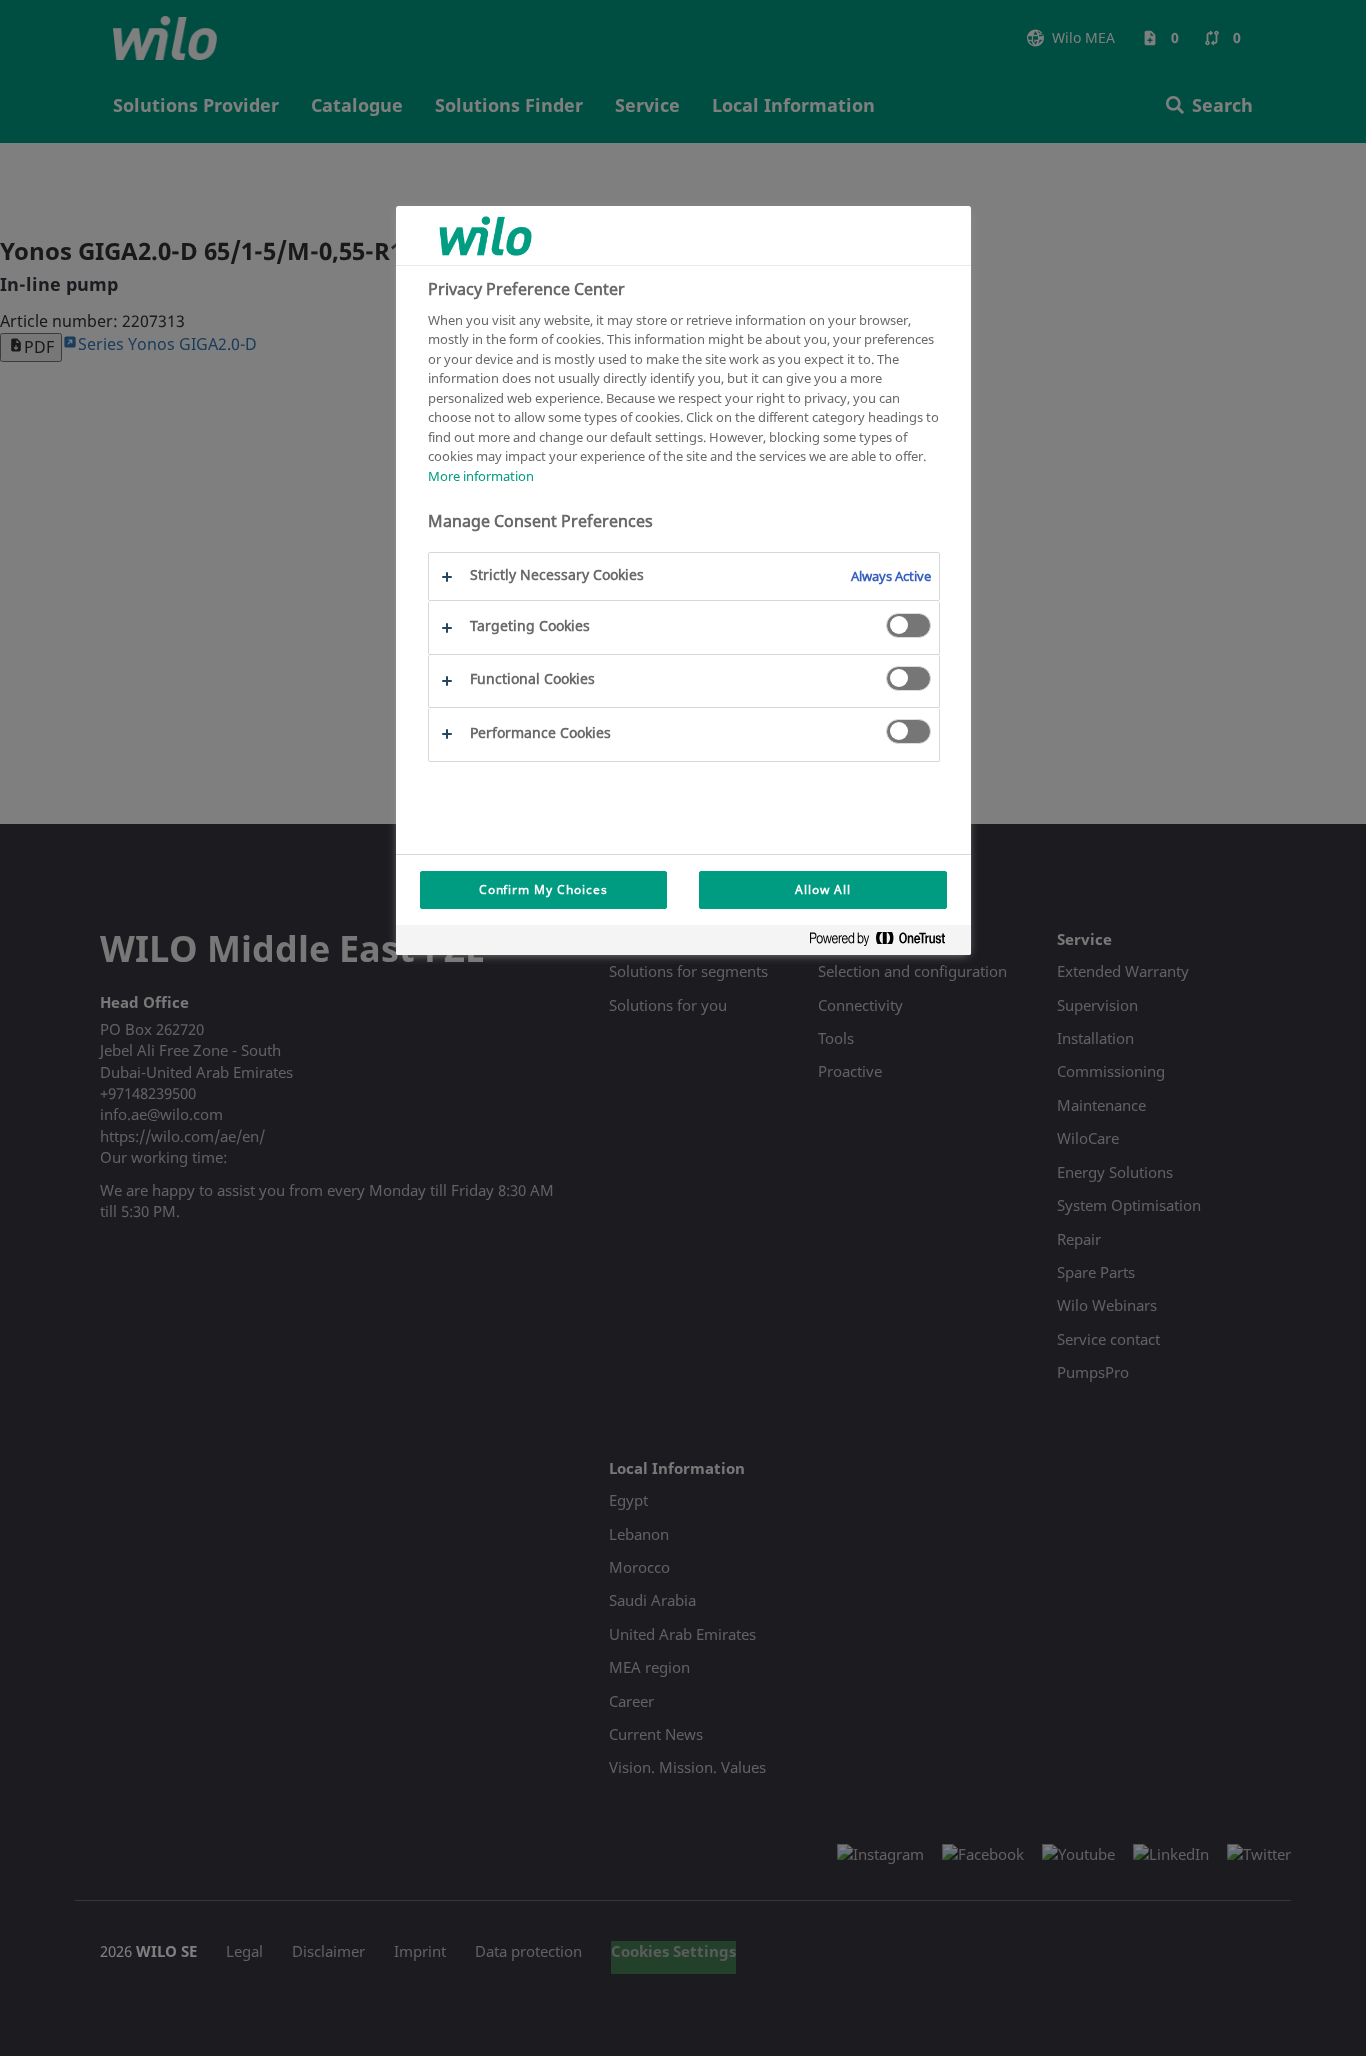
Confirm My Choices (543, 889)
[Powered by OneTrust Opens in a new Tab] (885, 942)
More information (481, 475)
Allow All (823, 889)
